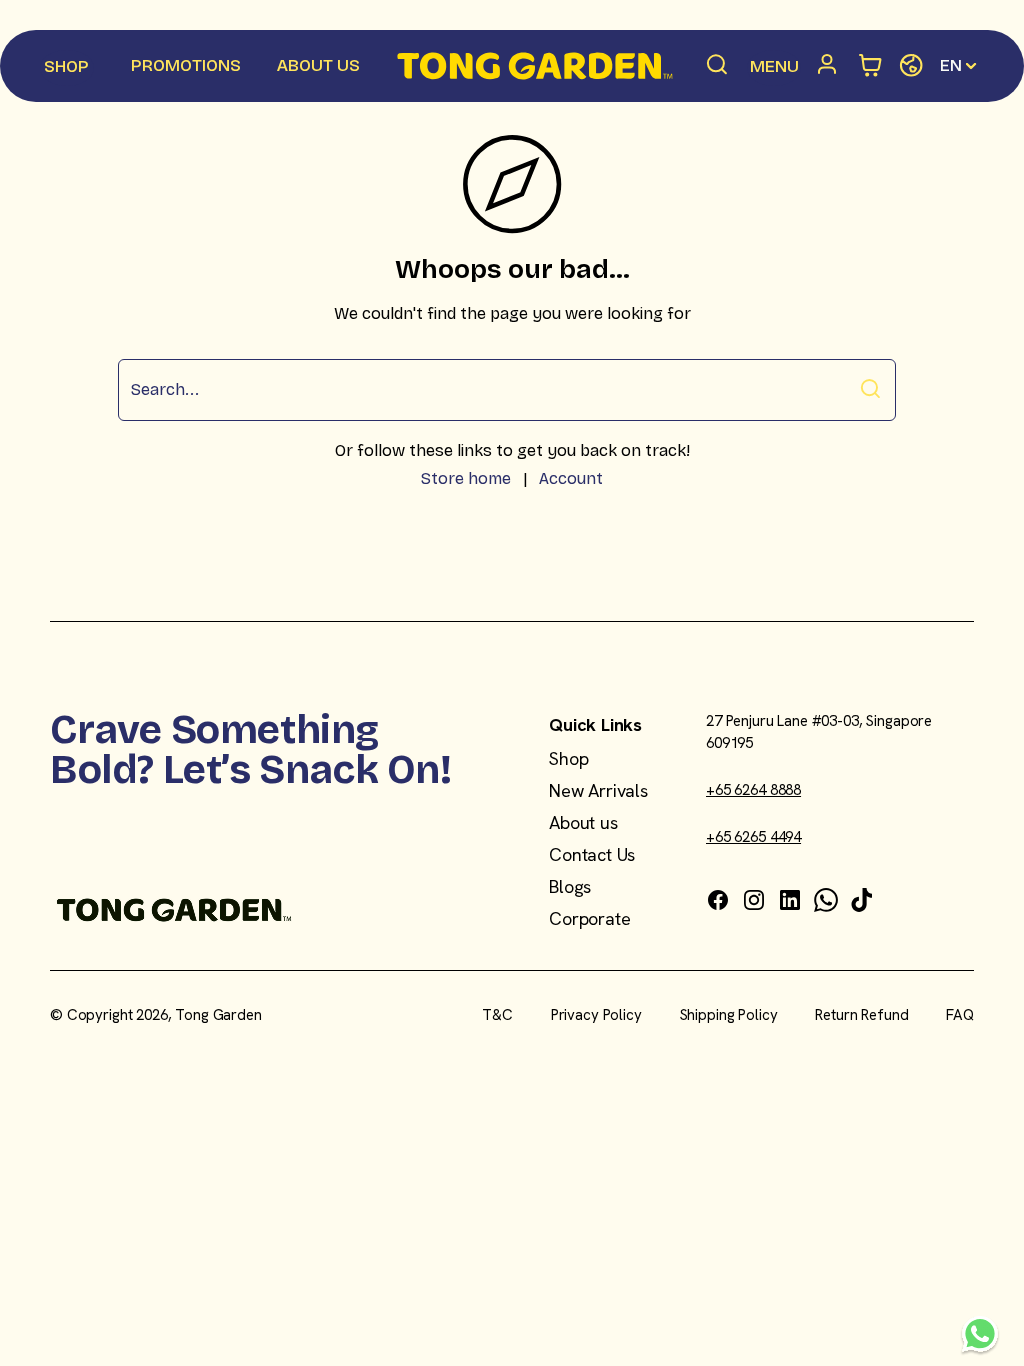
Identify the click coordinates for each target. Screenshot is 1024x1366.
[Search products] (718, 66)
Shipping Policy (729, 1015)
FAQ (960, 1015)
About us (583, 822)
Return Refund (861, 1015)
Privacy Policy (596, 1015)
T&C (497, 1015)
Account (571, 478)
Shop (568, 758)
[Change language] (911, 66)
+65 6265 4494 (753, 837)
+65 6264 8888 (753, 790)
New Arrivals (598, 790)
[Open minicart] (871, 66)
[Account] (831, 66)
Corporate (589, 918)
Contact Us (592, 854)
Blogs (570, 886)
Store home (466, 478)
